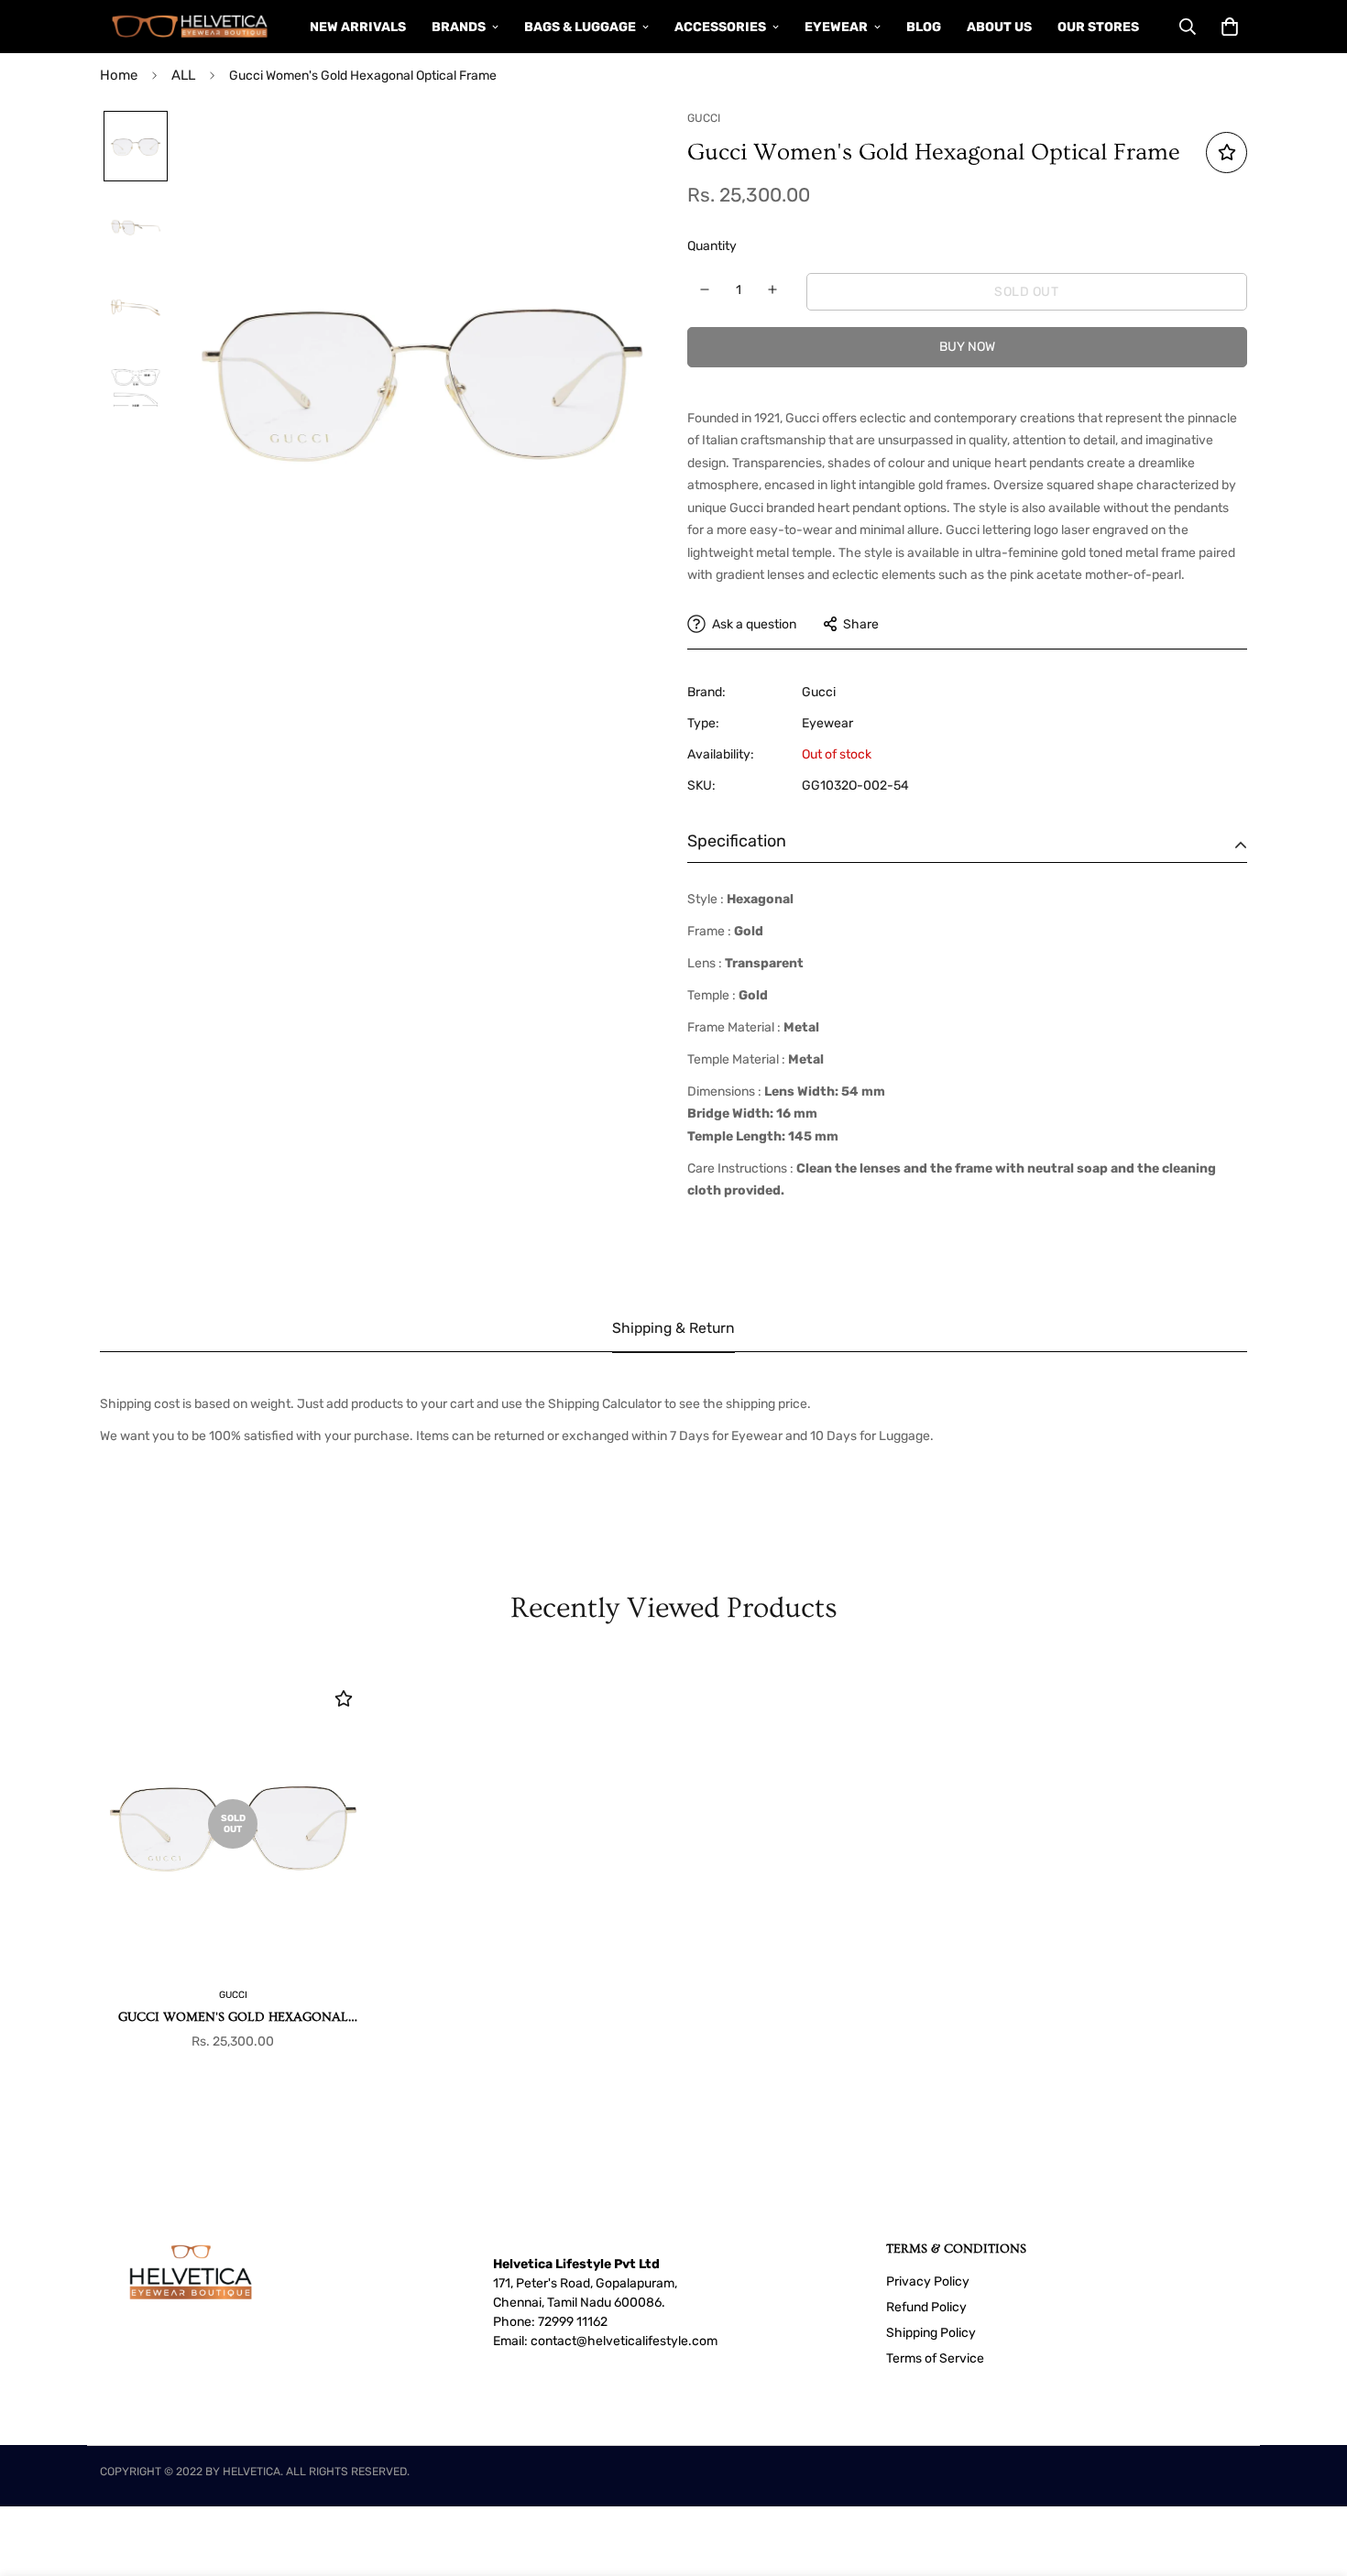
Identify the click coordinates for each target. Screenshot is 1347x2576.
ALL (183, 75)
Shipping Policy (931, 2333)
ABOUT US (999, 27)
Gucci (819, 692)
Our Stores (1098, 27)
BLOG (924, 27)
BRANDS (459, 27)
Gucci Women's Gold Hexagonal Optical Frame (233, 2019)
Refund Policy (926, 2307)
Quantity (712, 246)
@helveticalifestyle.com (647, 2341)
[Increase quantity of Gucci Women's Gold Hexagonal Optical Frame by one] (773, 289)
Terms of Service (935, 2358)
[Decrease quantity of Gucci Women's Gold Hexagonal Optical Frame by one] (705, 289)
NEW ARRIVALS (358, 27)
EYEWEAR (836, 27)
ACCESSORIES (720, 27)
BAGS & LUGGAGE (580, 27)
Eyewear (827, 723)
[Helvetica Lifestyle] (190, 27)
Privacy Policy (928, 2281)
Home (119, 75)
